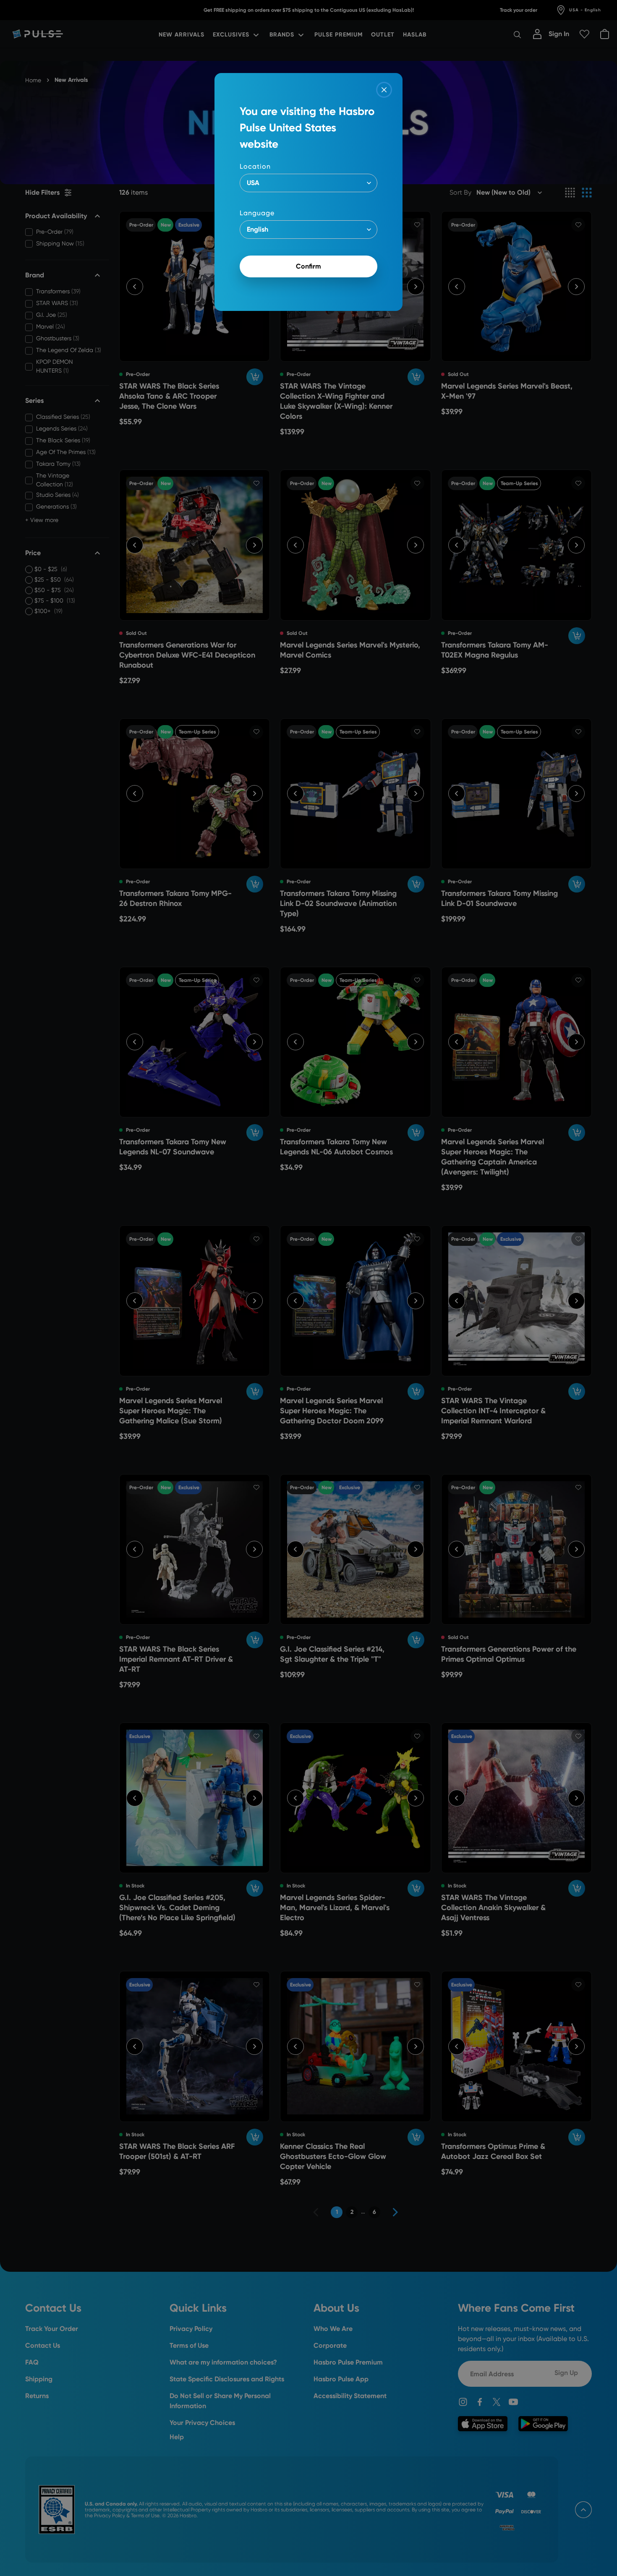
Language (257, 213)
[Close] (384, 90)
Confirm (308, 266)
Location (255, 166)
